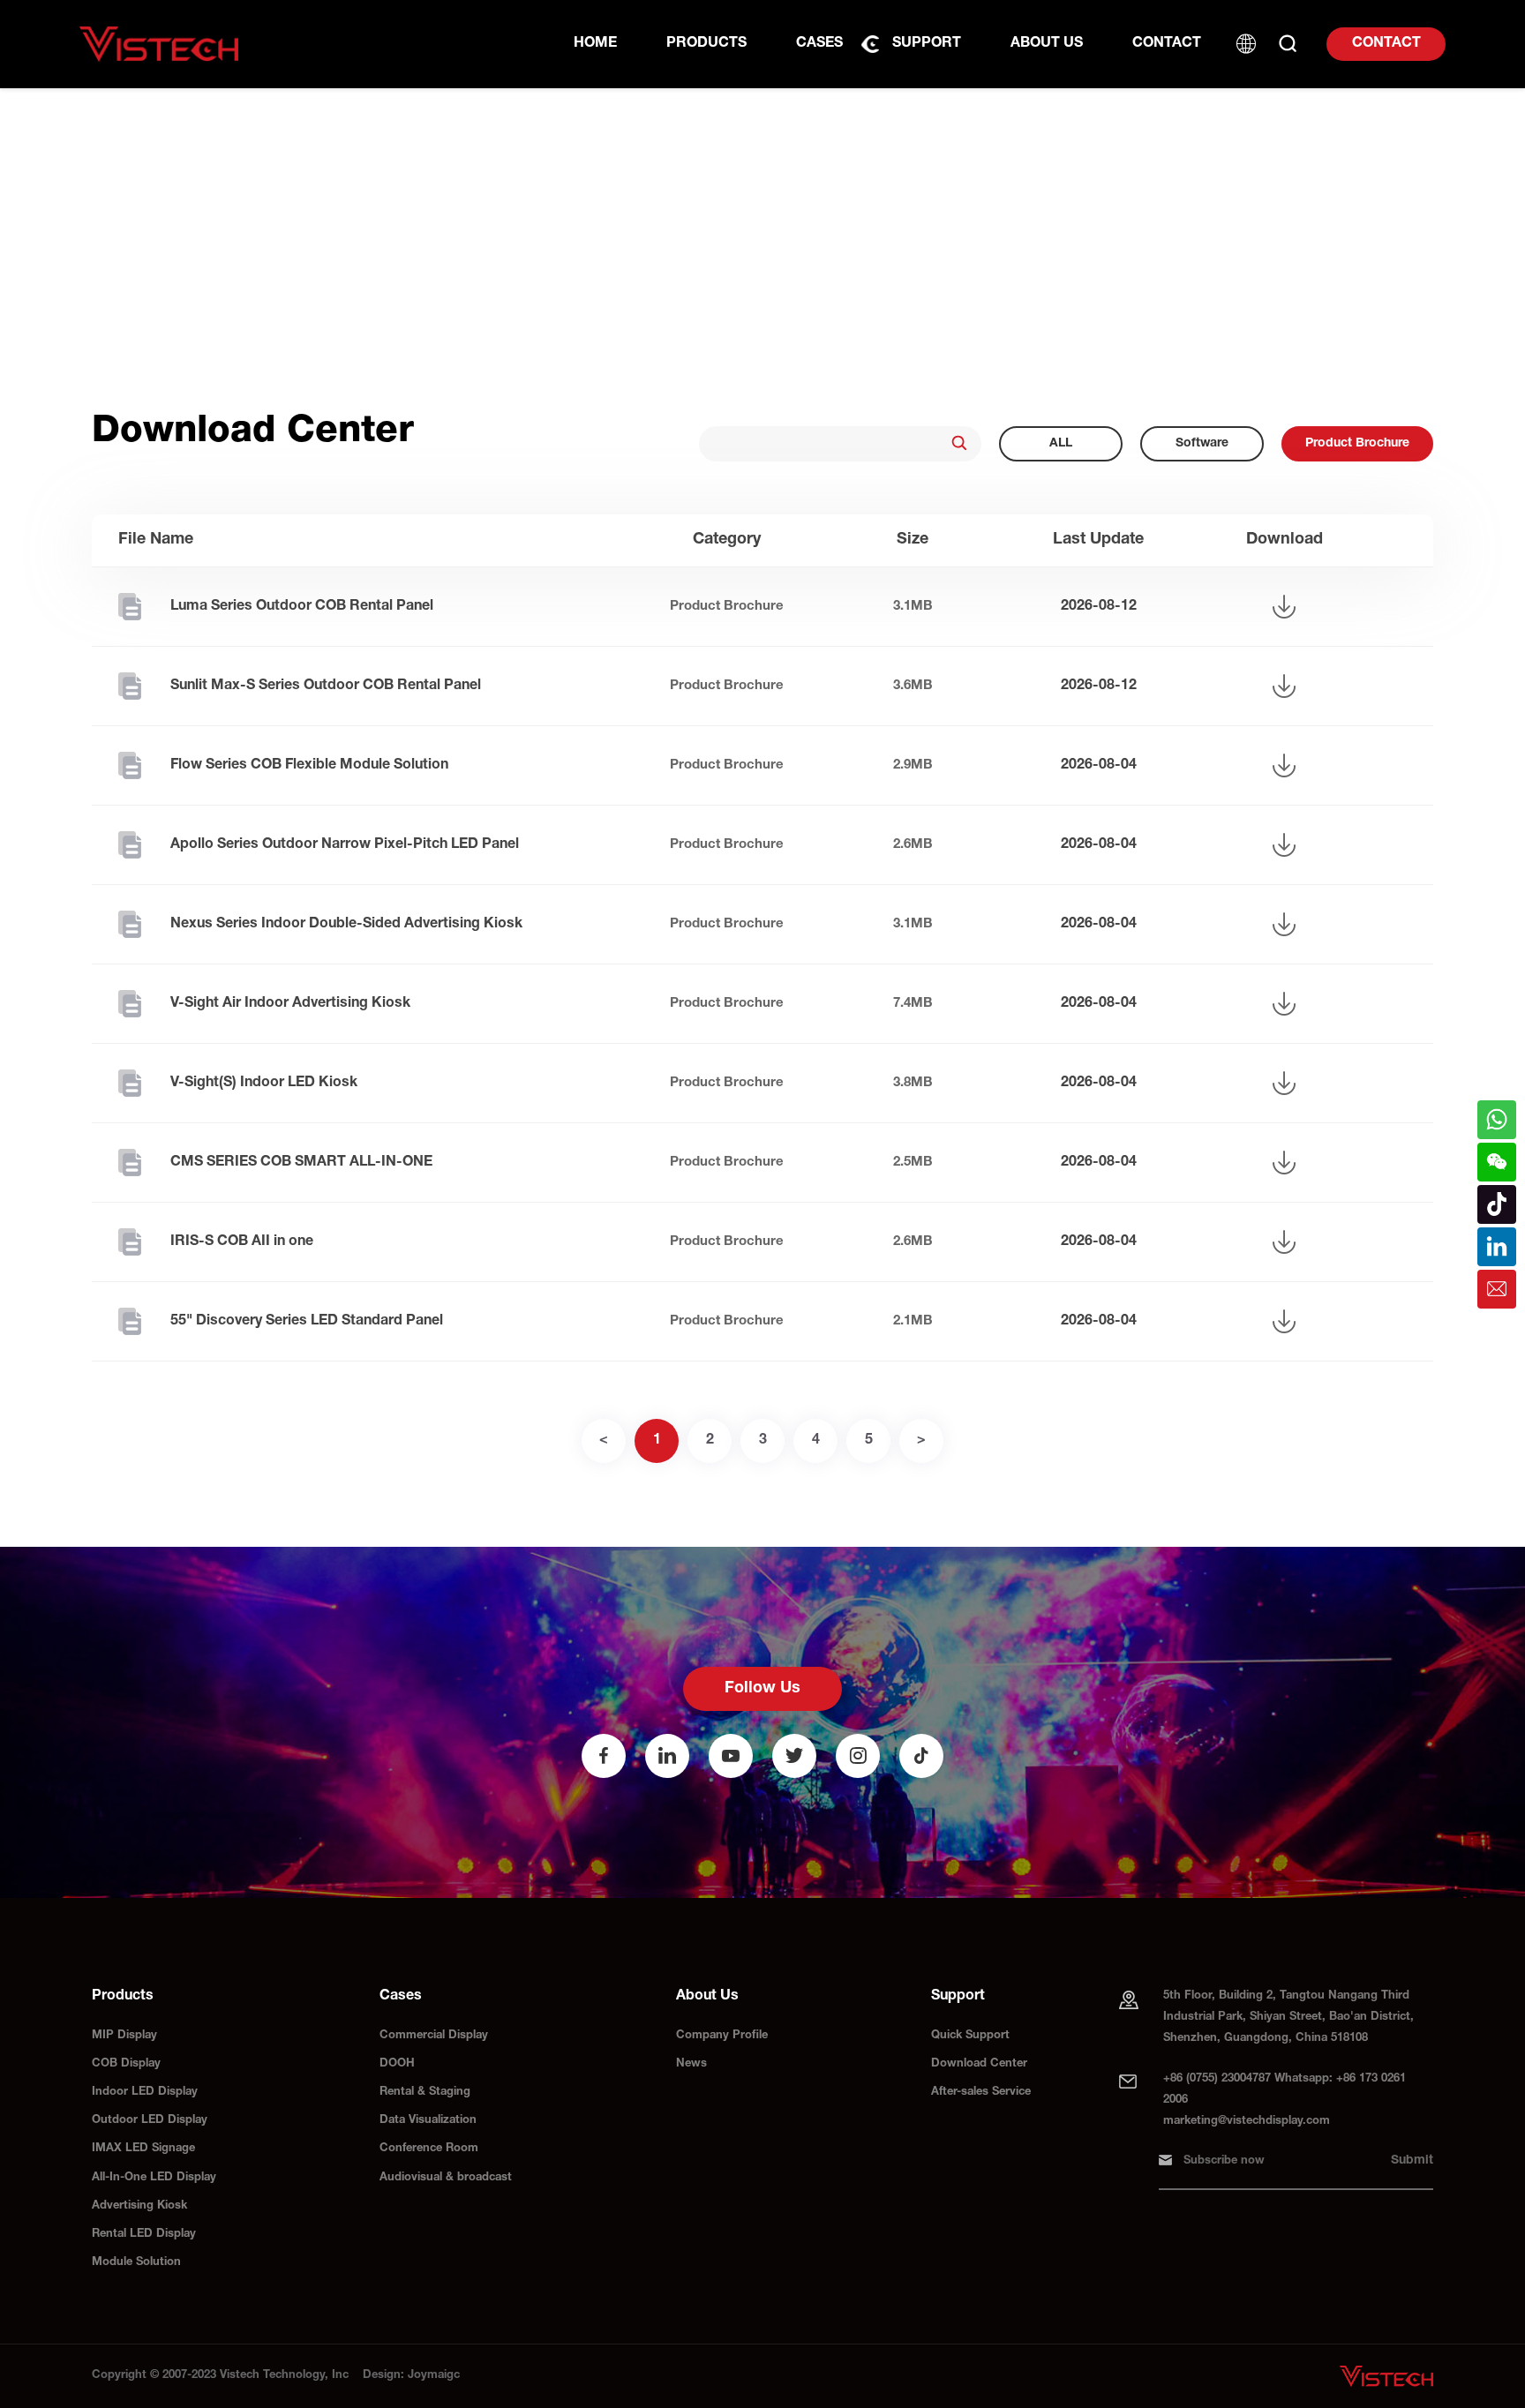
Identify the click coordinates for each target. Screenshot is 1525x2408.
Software (1202, 444)
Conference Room (429, 2149)
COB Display (126, 2064)
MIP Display (124, 2036)
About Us (1047, 44)
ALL (1061, 444)
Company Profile (722, 2036)
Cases (819, 44)
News (691, 2064)
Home (595, 44)
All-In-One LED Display (154, 2178)
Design (382, 2376)
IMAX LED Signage (143, 2149)
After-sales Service (981, 2093)
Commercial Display (434, 2036)
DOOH (397, 2064)
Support (927, 44)
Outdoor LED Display (150, 2121)
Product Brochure (1357, 444)
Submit (1412, 2161)
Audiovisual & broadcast (446, 2178)
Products (706, 44)
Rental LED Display (144, 2235)
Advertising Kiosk (139, 2206)
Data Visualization (428, 2121)
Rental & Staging (425, 2093)
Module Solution (136, 2263)
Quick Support (970, 2036)
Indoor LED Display (145, 2093)
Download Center (979, 2064)
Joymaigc (434, 2376)
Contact (1386, 44)
